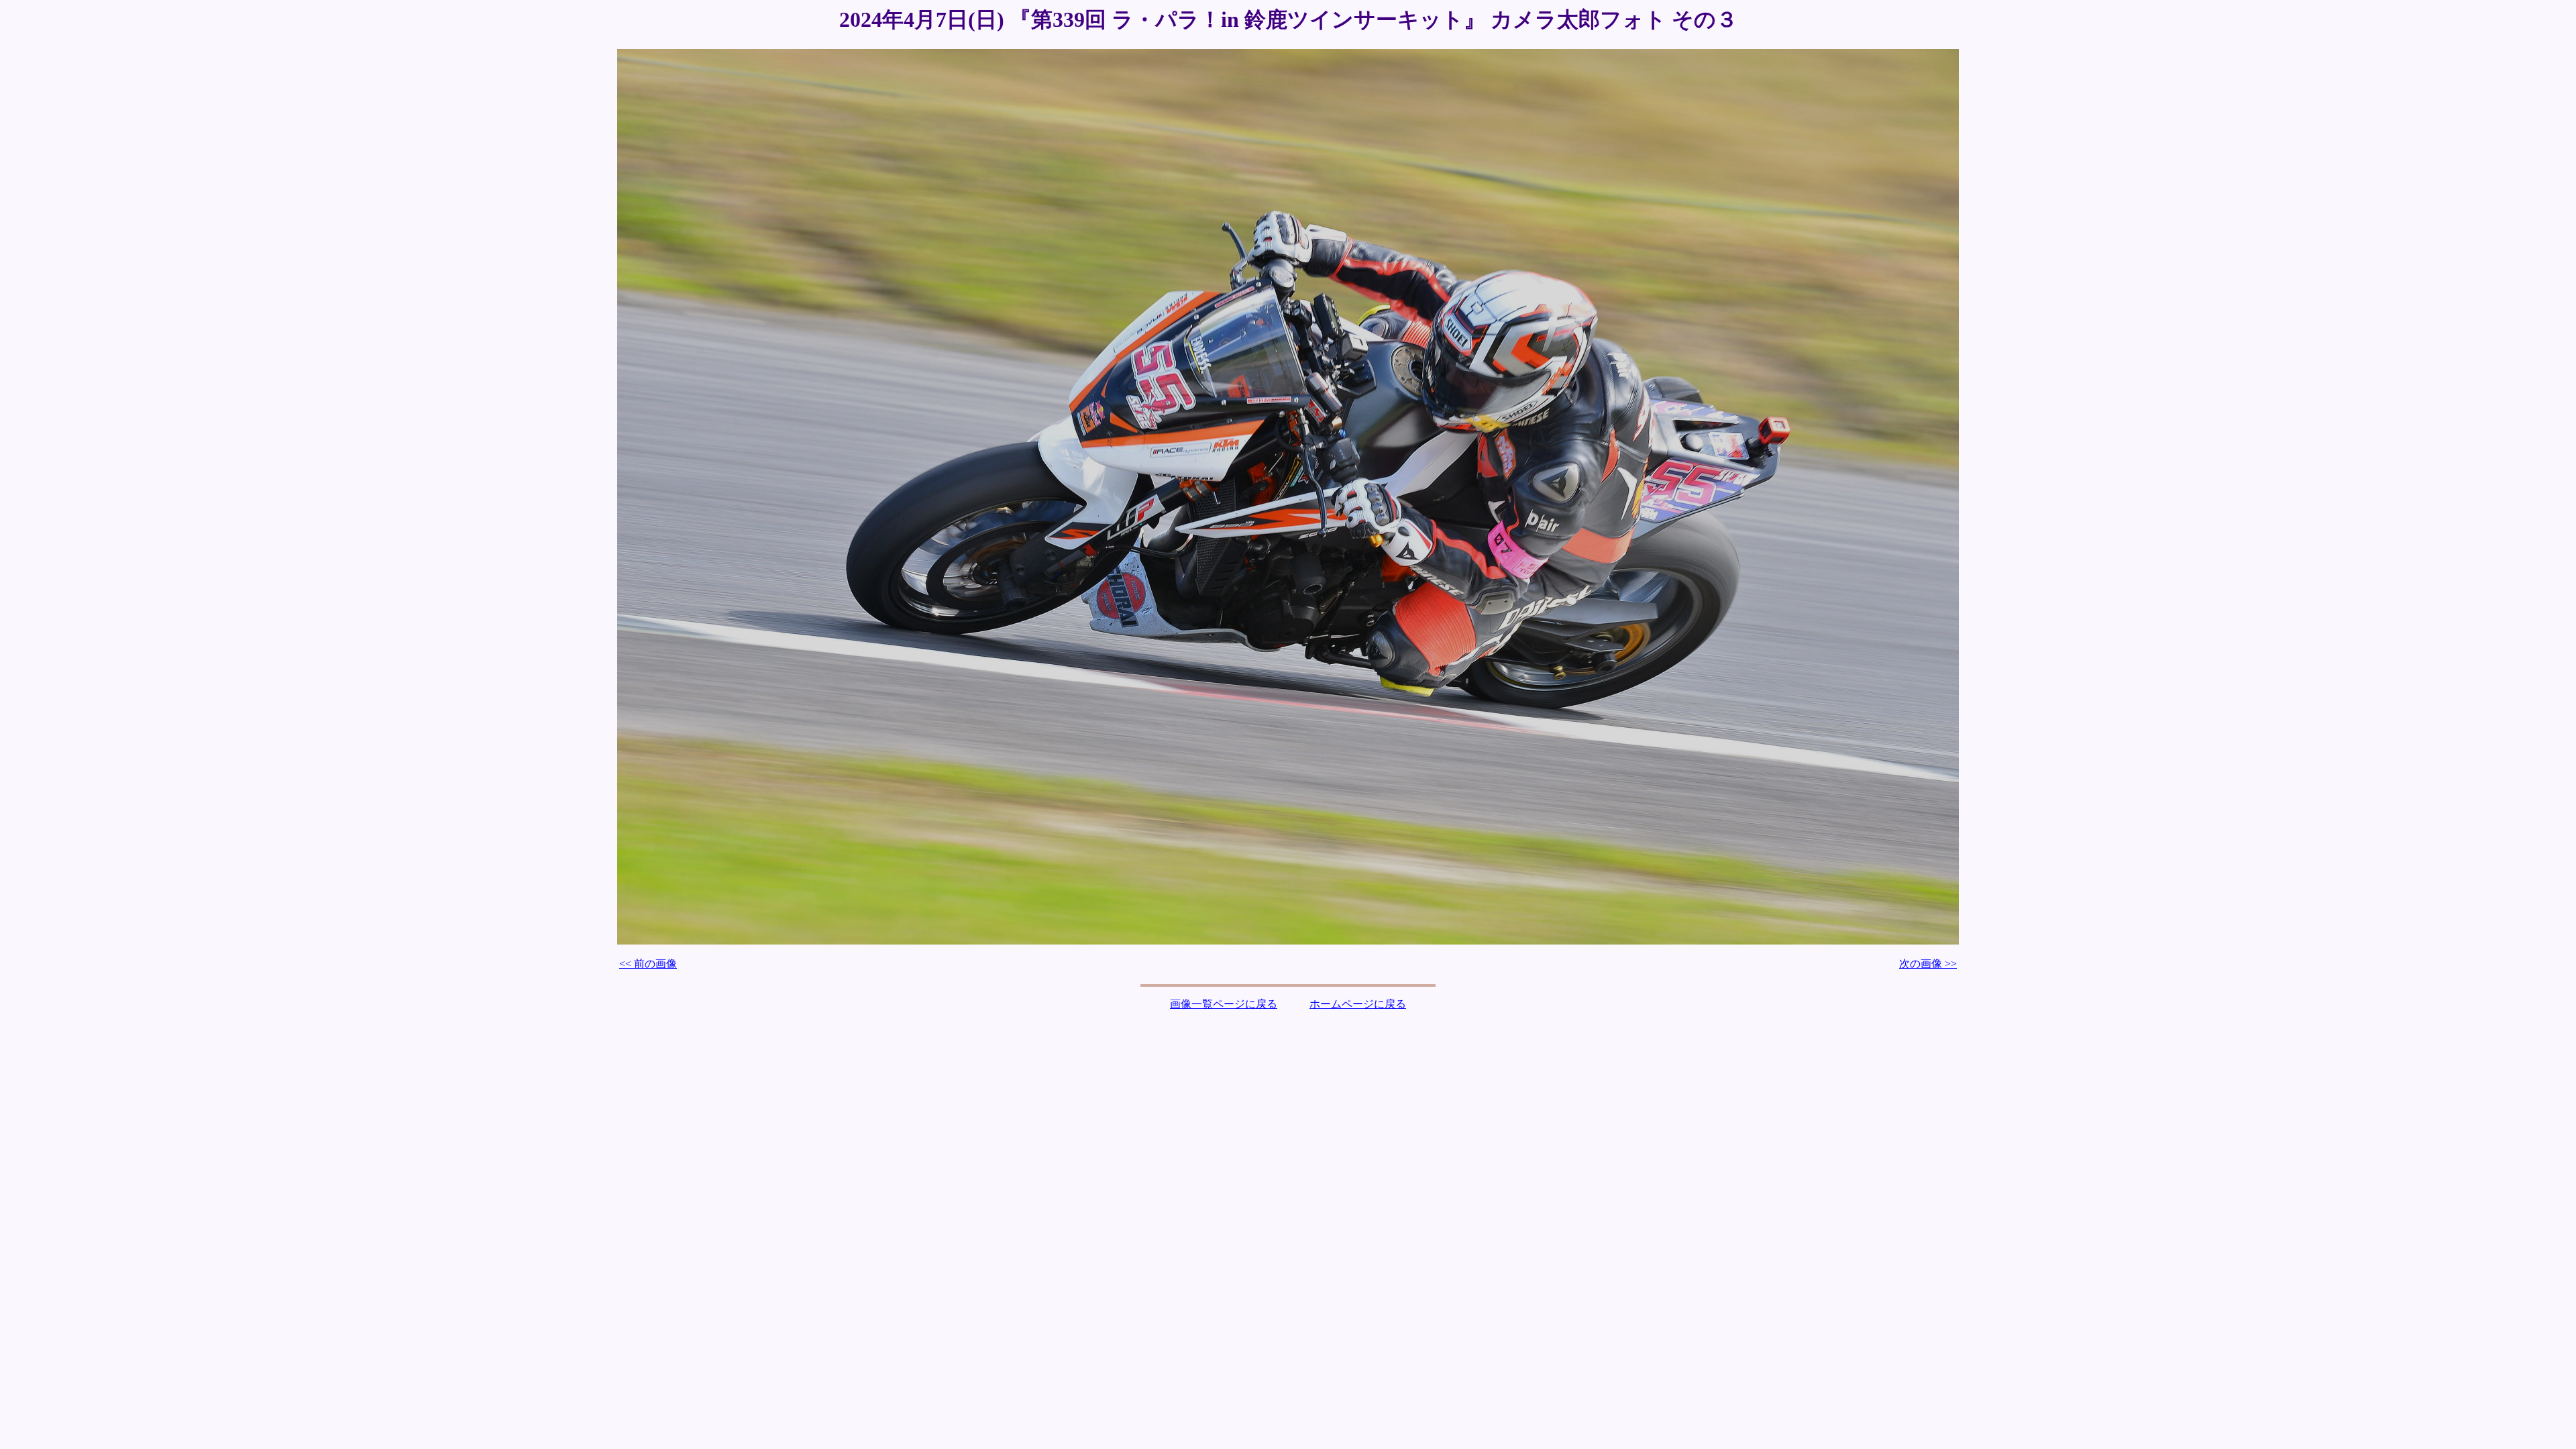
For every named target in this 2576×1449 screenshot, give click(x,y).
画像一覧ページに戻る (1224, 1004)
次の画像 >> (1928, 964)
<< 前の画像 (648, 964)
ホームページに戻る (1358, 1004)
